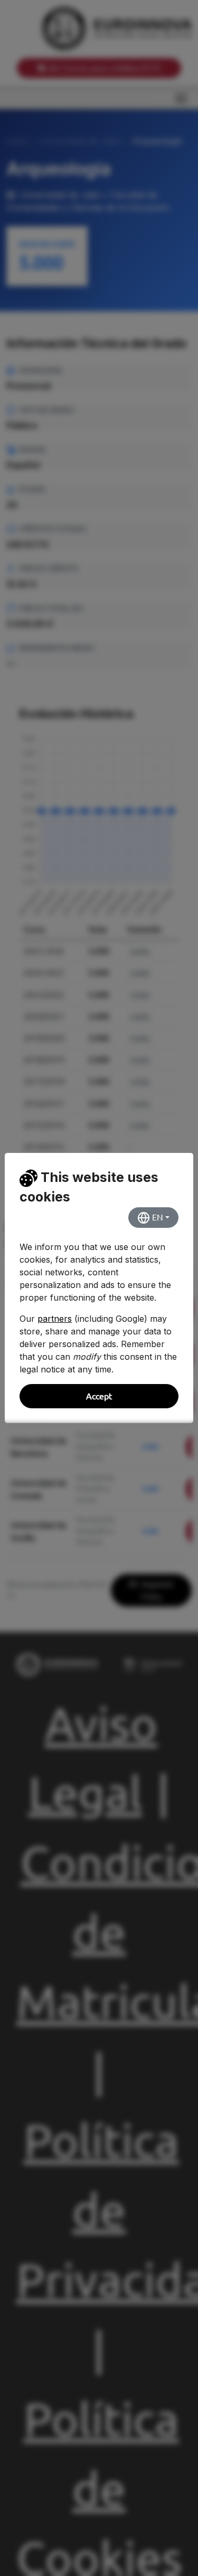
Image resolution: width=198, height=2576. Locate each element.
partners (55, 1319)
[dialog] (99, 1288)
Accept (99, 1396)
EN (157, 1217)
